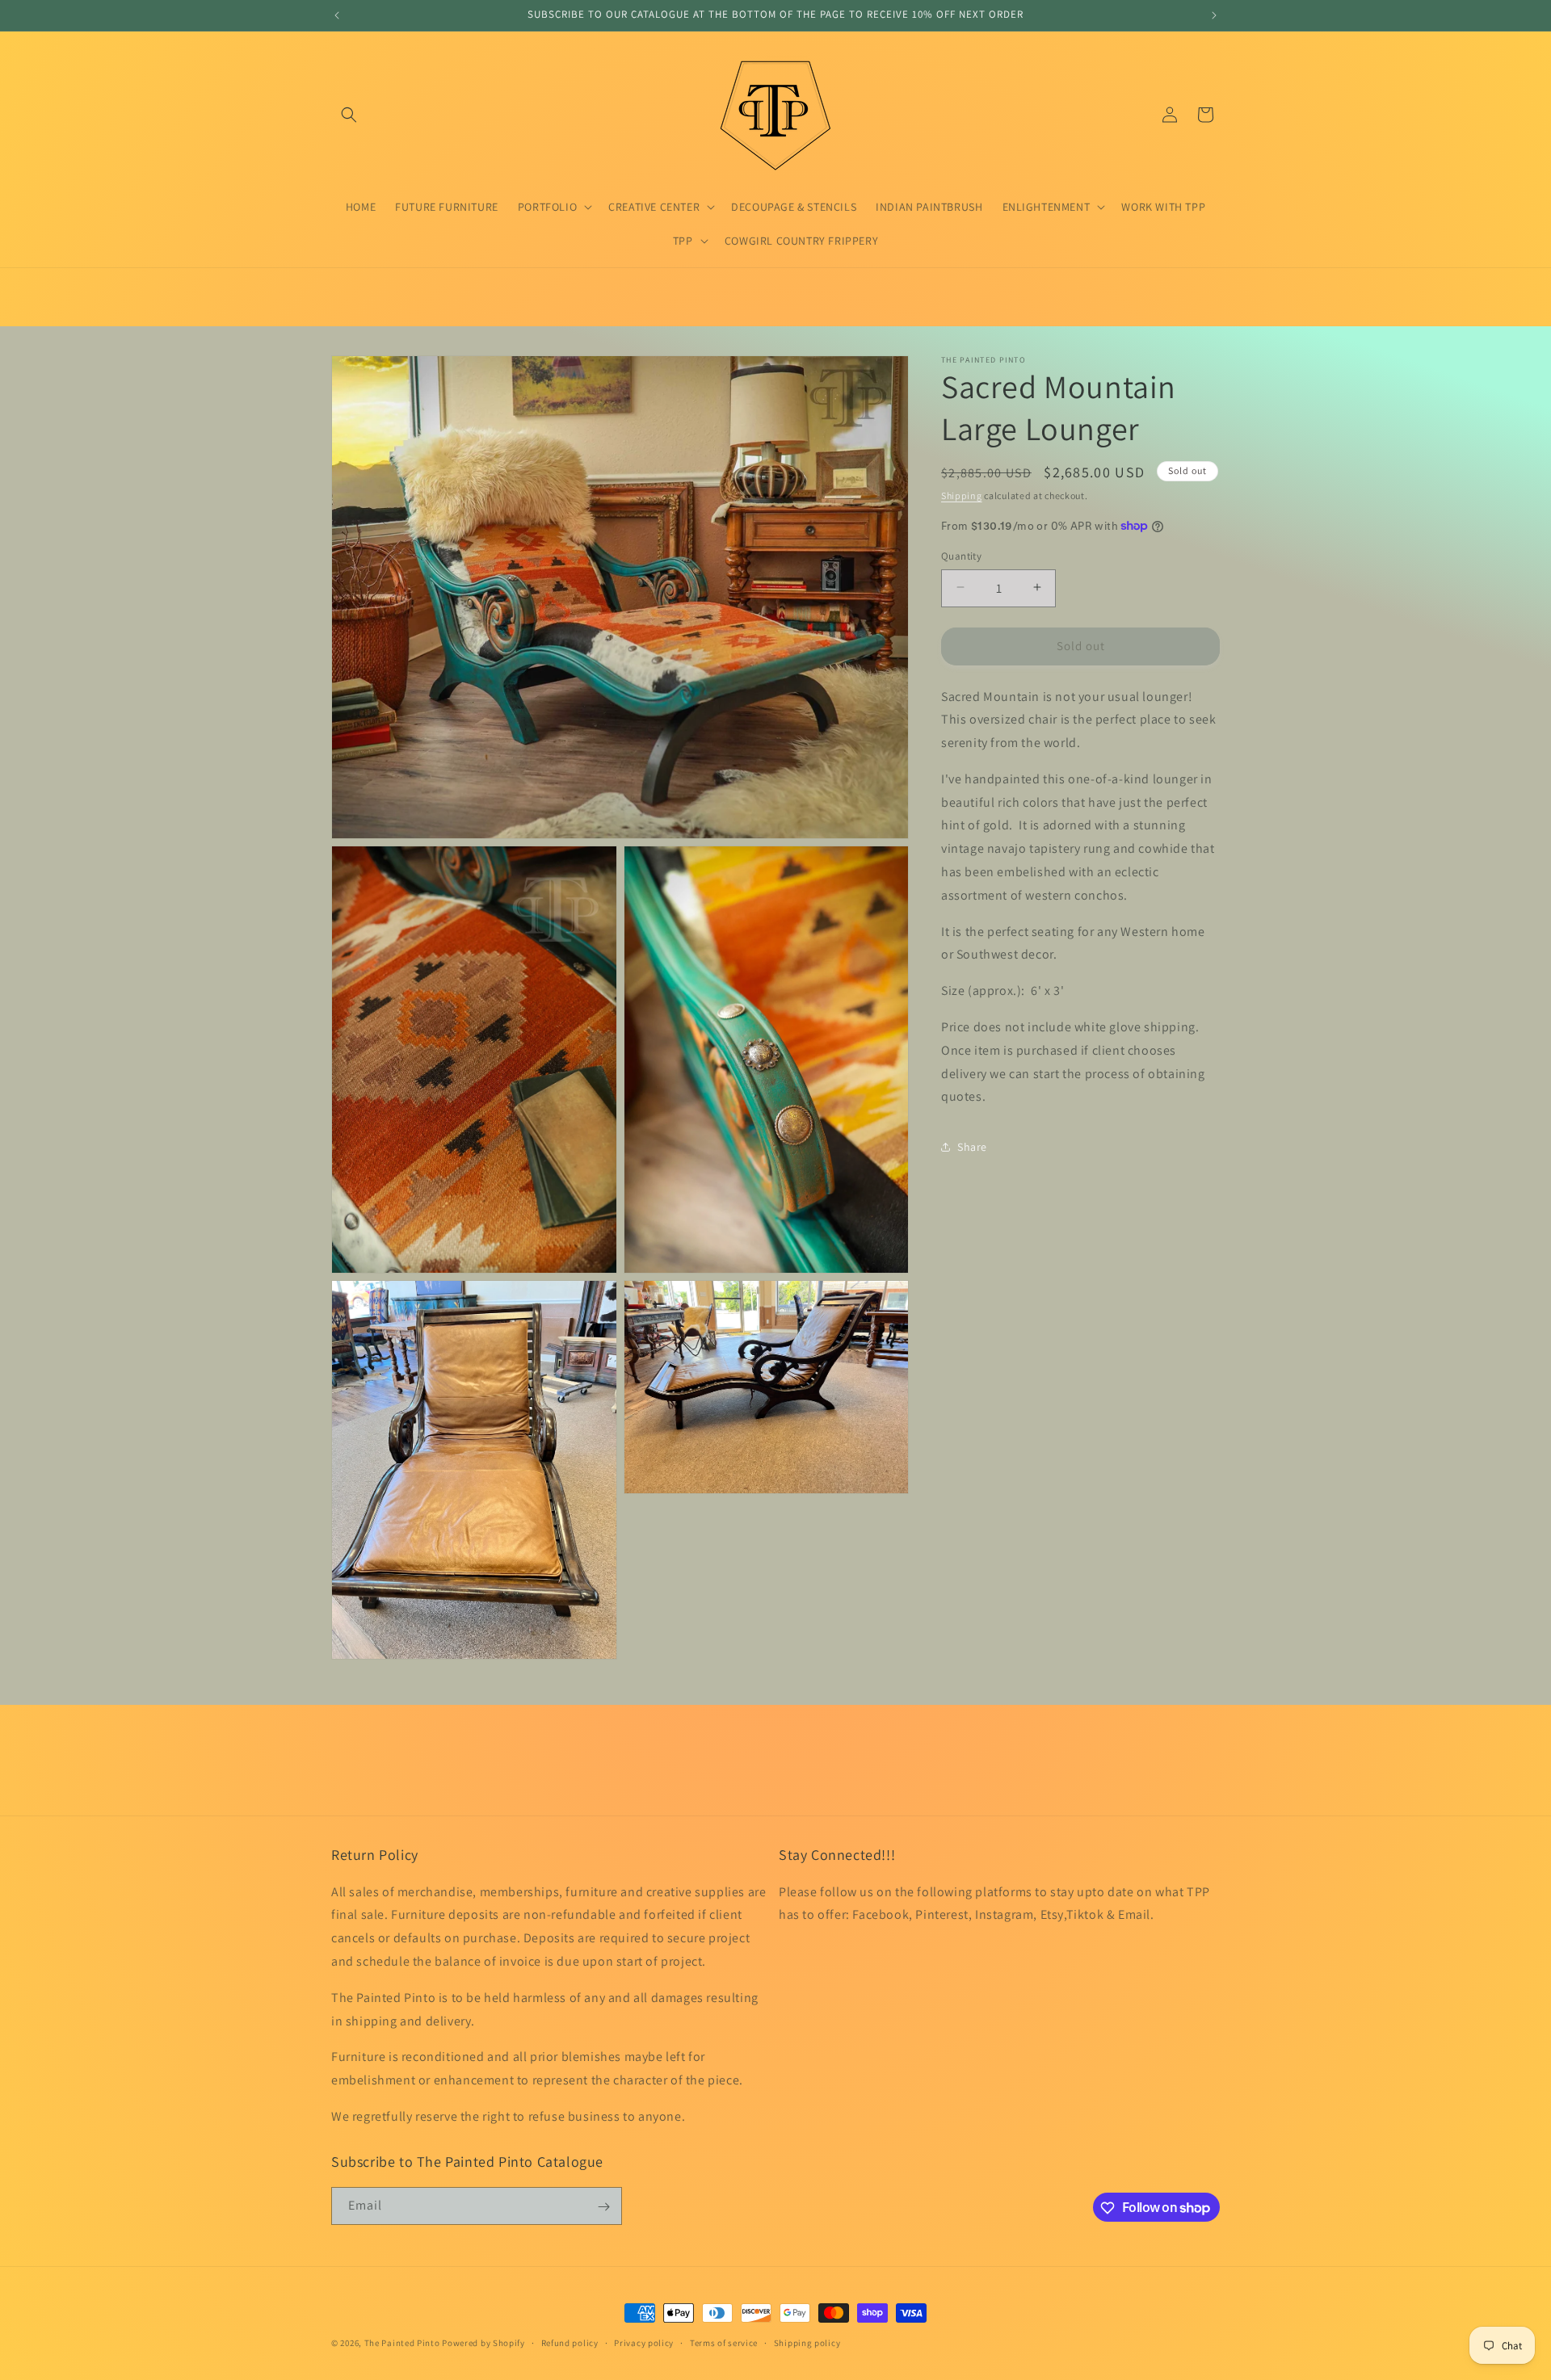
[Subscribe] (603, 2207)
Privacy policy (644, 2342)
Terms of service (724, 2342)
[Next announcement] (1214, 15)
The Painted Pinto (402, 2343)
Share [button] (972, 1146)
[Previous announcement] (337, 15)
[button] (349, 115)
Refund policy (570, 2342)
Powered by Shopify (483, 2343)
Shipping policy (807, 2342)
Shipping (962, 495)
